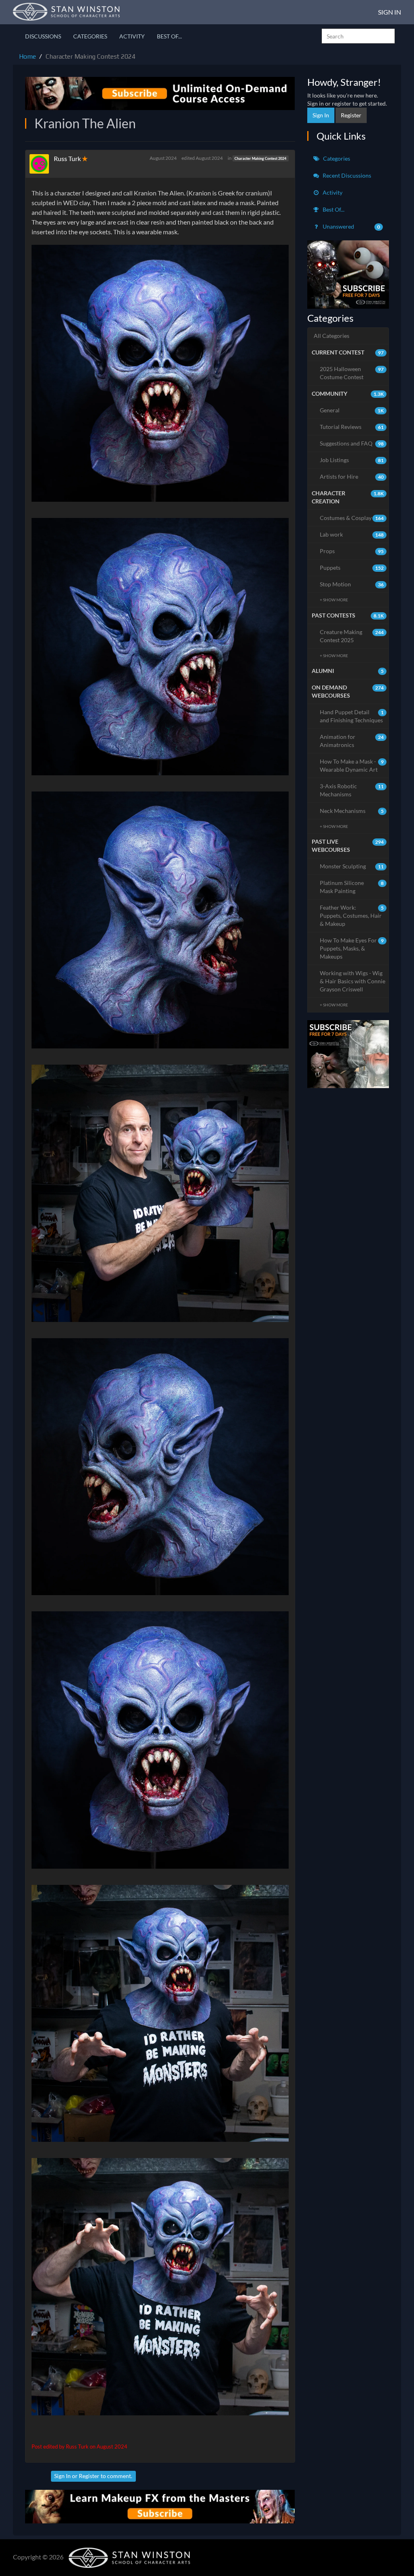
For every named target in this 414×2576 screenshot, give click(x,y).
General (352, 410)
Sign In (390, 12)
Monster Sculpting (352, 866)
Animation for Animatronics (352, 741)
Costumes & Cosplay (352, 518)
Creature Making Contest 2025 (352, 636)
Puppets (352, 568)
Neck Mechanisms (352, 811)
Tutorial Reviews (352, 427)
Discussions (43, 36)
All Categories (332, 336)
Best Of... (169, 36)
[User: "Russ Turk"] (42, 164)
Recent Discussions (346, 175)
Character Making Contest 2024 (260, 158)
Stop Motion (352, 584)
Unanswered (351, 226)
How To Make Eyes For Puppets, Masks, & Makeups (352, 948)
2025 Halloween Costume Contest (352, 373)
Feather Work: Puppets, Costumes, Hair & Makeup (352, 916)
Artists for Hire (352, 476)
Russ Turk (67, 158)
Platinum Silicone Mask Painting (352, 887)
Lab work (352, 534)
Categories (90, 36)
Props (352, 551)
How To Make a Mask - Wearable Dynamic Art (352, 765)
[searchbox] (358, 36)
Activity (132, 36)
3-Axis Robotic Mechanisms (352, 790)
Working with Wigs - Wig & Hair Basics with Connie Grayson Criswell (353, 981)
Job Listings (352, 460)
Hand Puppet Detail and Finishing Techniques (352, 716)
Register (89, 2476)
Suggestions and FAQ (352, 443)
